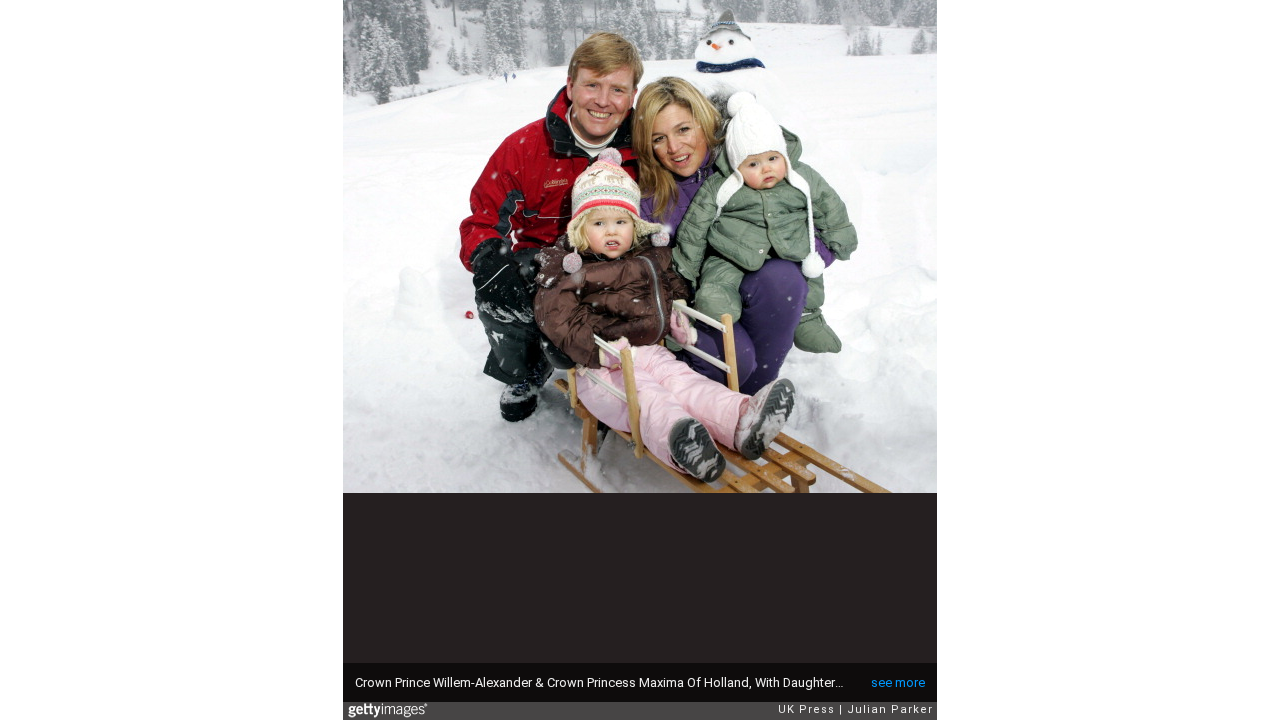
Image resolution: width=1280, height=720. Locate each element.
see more (898, 682)
